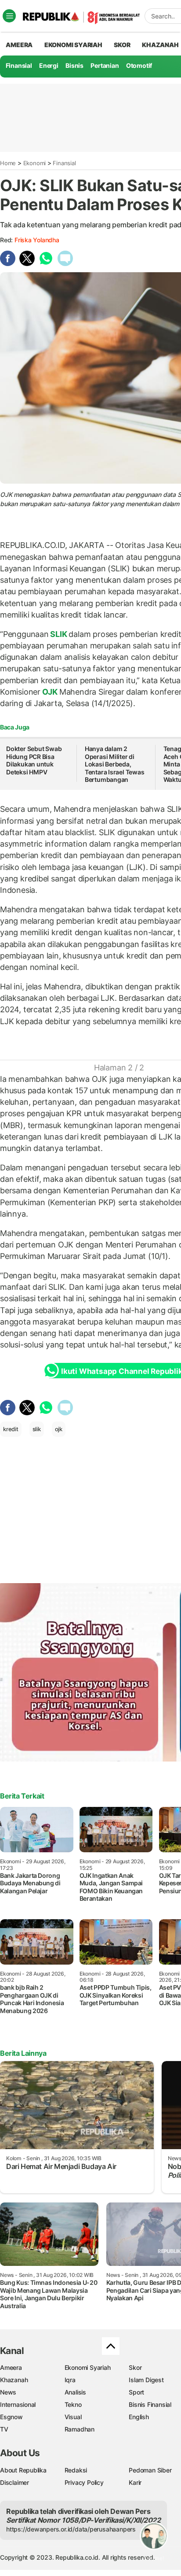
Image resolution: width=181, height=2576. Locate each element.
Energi (49, 65)
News (8, 2392)
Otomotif (139, 65)
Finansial (19, 65)
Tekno (73, 2404)
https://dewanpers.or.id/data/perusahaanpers (71, 2529)
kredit (11, 1429)
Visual (73, 2417)
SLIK (59, 634)
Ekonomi (35, 163)
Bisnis (74, 65)
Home (8, 163)
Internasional (18, 2404)
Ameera (11, 2367)
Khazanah (14, 2380)
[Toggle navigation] (9, 16)
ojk (59, 1429)
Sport (136, 2392)
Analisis (75, 2392)
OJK (50, 692)
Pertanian (105, 65)
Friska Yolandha (37, 240)
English (139, 2417)
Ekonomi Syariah (73, 45)
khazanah (160, 45)
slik (37, 1429)
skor (122, 45)
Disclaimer (14, 2482)
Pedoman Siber (150, 2470)
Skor (135, 2367)
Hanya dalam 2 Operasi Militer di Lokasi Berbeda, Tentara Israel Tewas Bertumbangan (115, 764)
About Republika (23, 2470)
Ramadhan (80, 2429)
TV (4, 2429)
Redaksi (76, 2470)
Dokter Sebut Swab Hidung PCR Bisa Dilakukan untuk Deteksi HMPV (34, 760)
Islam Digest (146, 2380)
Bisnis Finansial (150, 2404)
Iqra (70, 2380)
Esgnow (11, 2417)
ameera (19, 45)
